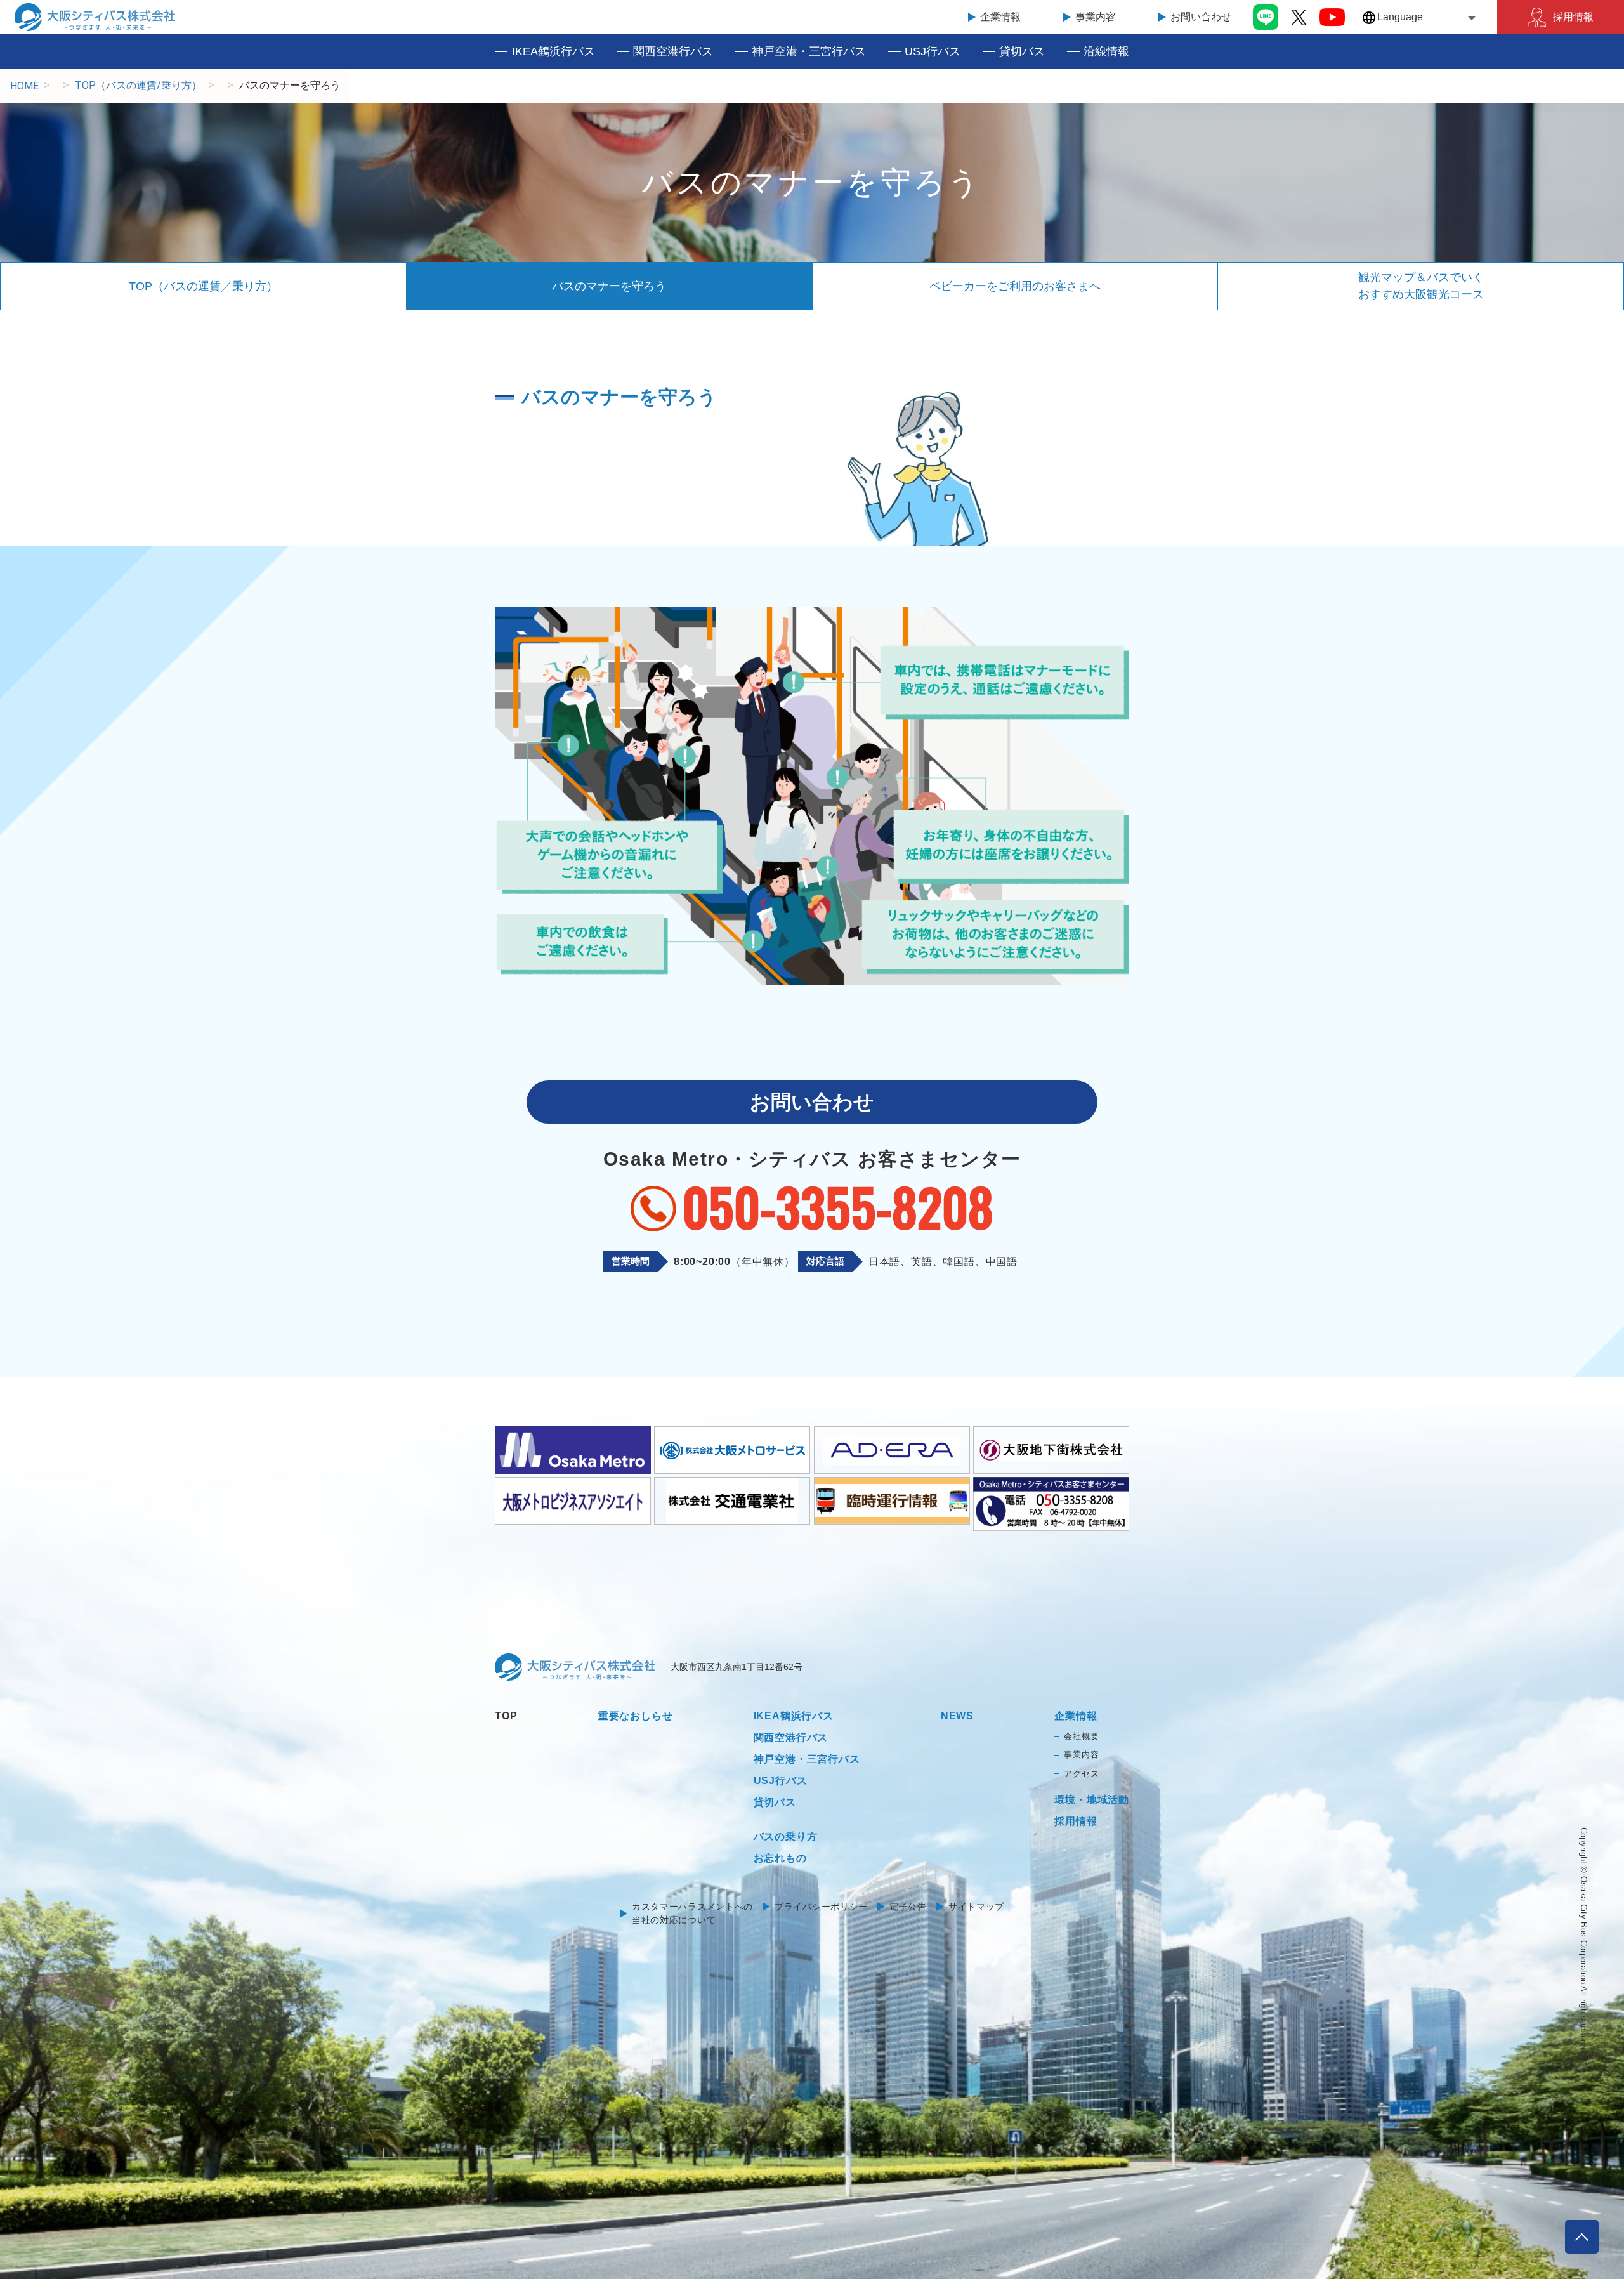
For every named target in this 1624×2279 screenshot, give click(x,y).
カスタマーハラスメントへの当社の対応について (692, 1913)
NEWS (957, 1716)
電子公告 (908, 1907)
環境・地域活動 (1092, 1800)
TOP (506, 1716)
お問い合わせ (1201, 17)
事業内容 (1096, 17)
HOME (24, 86)
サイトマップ (976, 1907)
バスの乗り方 (786, 1836)
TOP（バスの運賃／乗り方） (203, 286)
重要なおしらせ (636, 1716)
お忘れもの (780, 1858)
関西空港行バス (673, 51)
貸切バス (1022, 51)
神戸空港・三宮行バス (809, 51)
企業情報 (1000, 17)
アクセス (1081, 1774)
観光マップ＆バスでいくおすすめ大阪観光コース (1421, 286)
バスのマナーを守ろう (609, 286)
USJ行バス (933, 51)
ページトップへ (1582, 2237)
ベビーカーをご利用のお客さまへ (1015, 286)
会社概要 (1081, 1736)
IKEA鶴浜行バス (553, 51)
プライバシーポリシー (821, 1907)
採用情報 (1573, 17)
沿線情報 (1106, 51)
